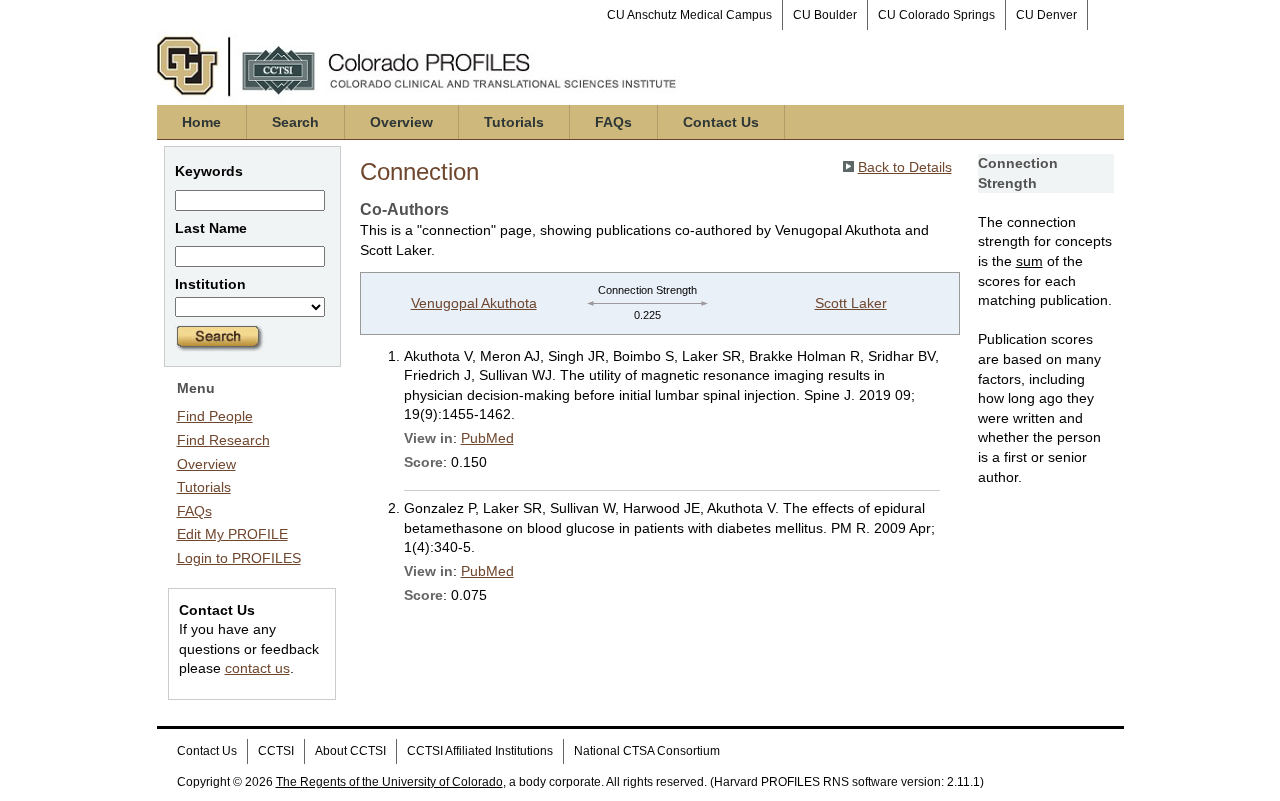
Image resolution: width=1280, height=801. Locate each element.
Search (295, 122)
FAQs (613, 122)
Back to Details (905, 167)
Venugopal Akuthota (474, 303)
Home (201, 122)
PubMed (487, 438)
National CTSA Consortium (647, 751)
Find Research (223, 440)
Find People (215, 416)
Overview (401, 122)
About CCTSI (350, 751)
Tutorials (514, 122)
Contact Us (721, 122)
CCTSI (276, 751)
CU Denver (1046, 15)
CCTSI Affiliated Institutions (480, 751)
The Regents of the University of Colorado (389, 782)
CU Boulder (825, 15)
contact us (257, 668)
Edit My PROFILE (232, 534)
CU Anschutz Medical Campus (689, 15)
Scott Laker (851, 303)
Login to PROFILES (239, 558)
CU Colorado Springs (936, 15)
